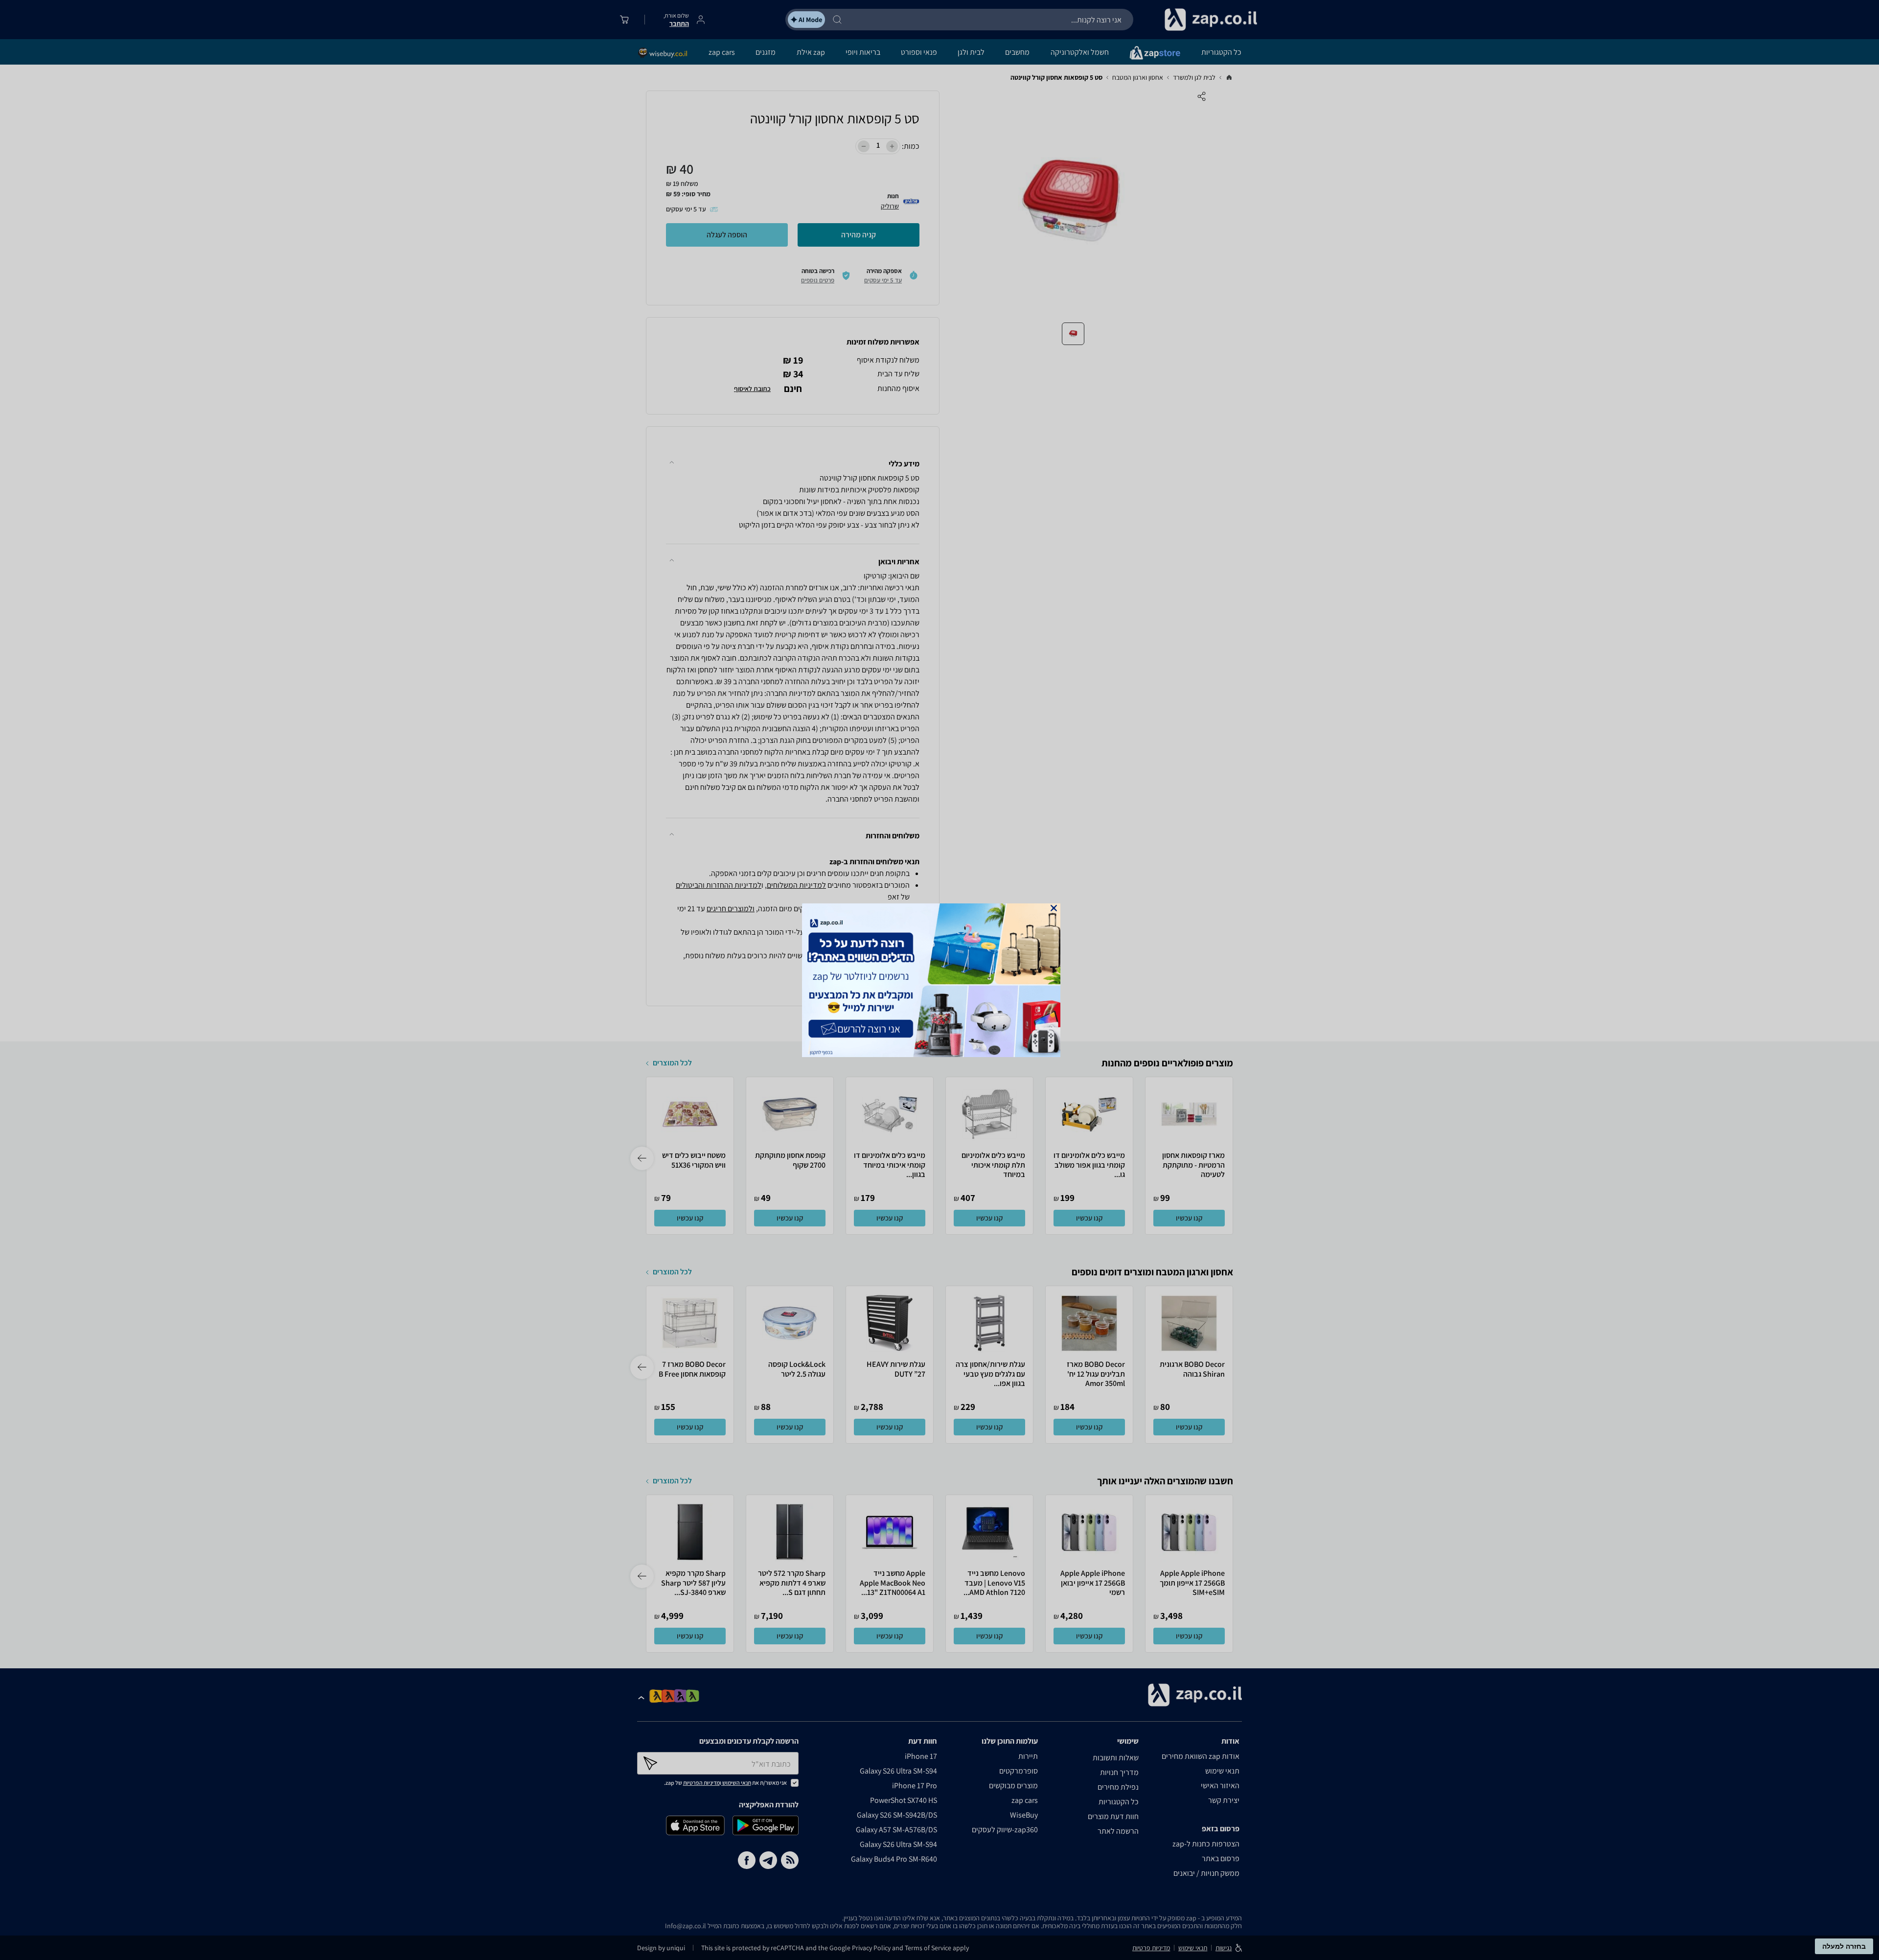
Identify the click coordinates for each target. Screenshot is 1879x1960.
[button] (1054, 908)
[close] (1054, 908)
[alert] (939, 980)
